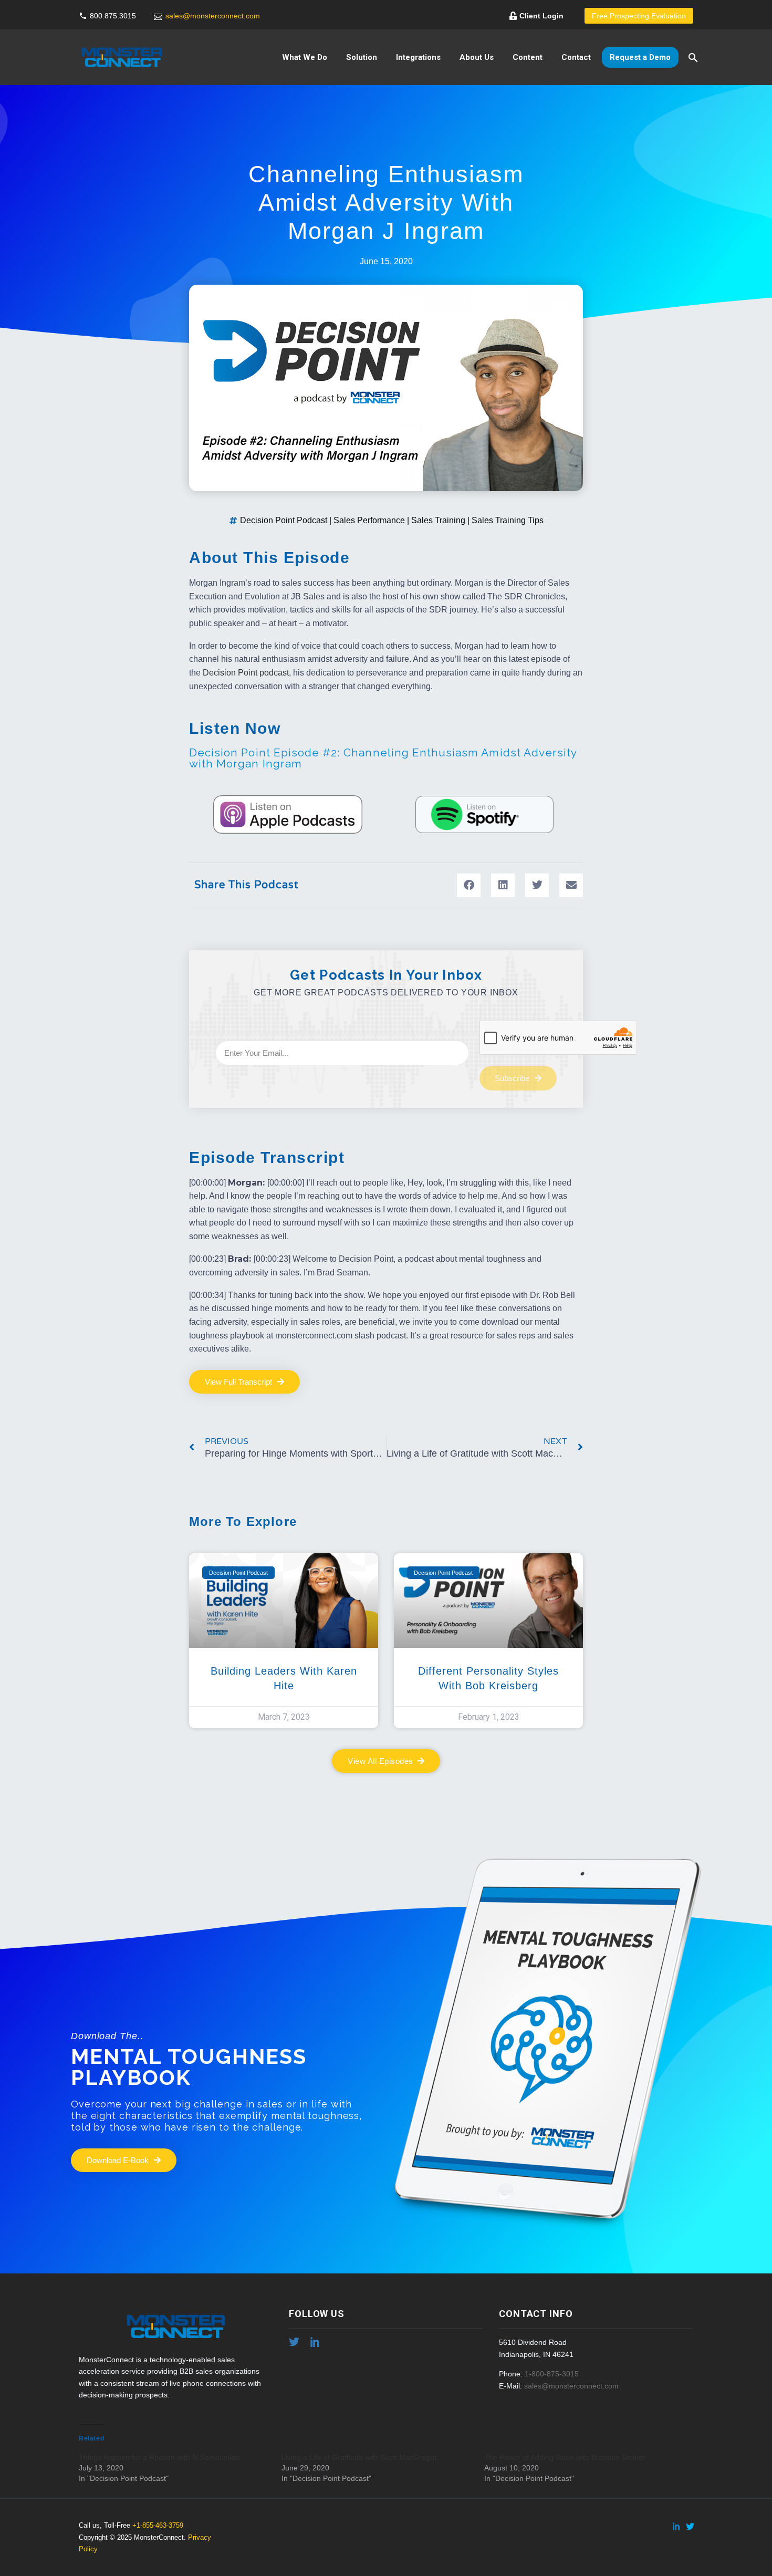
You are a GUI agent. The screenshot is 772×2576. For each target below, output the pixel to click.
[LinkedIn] (676, 2526)
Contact (576, 57)
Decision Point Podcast (284, 520)
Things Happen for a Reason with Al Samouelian (159, 2457)
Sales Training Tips (508, 520)
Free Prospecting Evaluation (639, 16)
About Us (477, 57)
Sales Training (438, 520)
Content (528, 57)
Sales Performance (369, 520)
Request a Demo (640, 57)
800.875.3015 (113, 16)
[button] (469, 885)
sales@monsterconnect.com (213, 16)
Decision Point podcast (246, 673)
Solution (362, 57)
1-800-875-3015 (552, 2374)
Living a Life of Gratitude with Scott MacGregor (359, 2457)
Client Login (541, 16)
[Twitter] (690, 2526)
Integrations (418, 57)
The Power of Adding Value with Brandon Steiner (565, 2457)
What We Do (305, 57)
